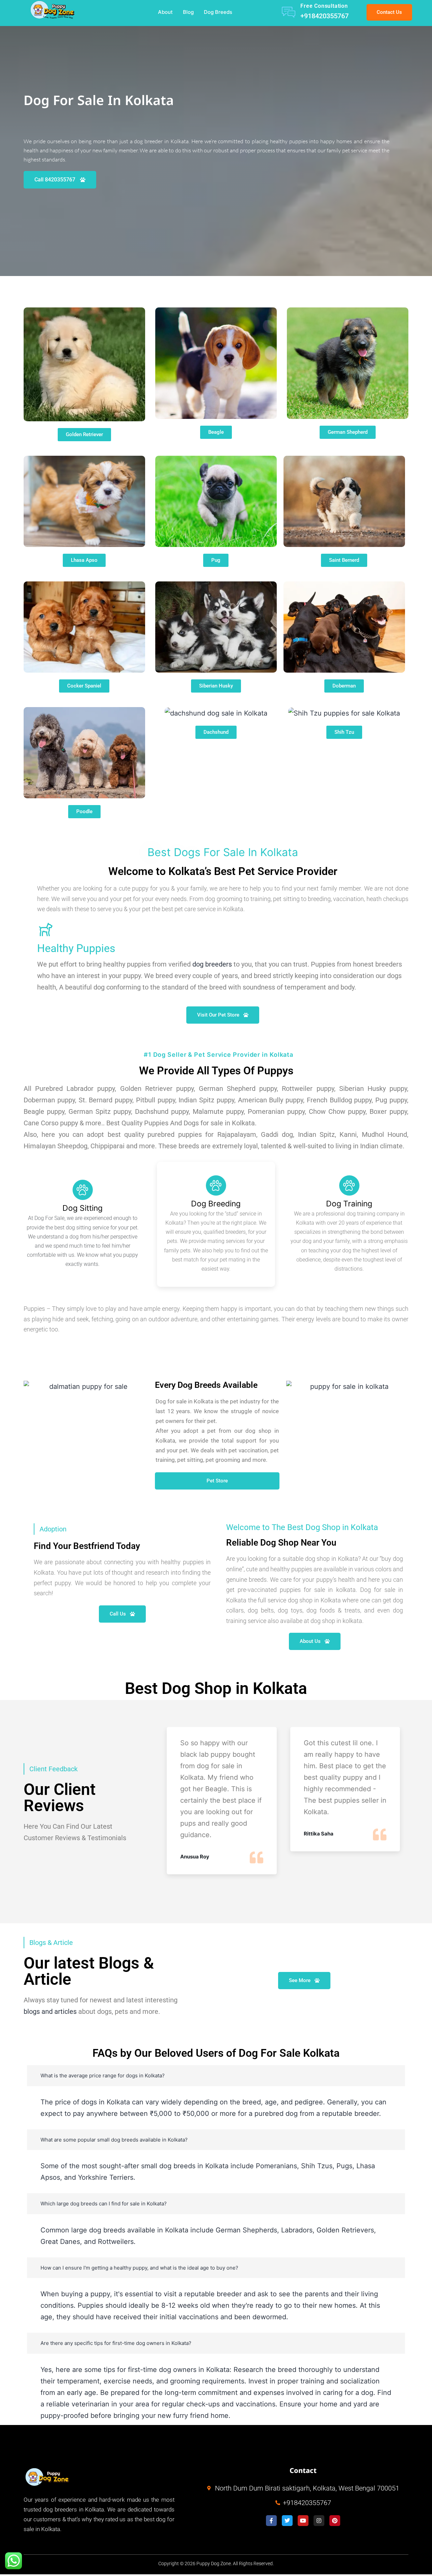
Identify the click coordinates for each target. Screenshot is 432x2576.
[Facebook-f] (271, 2521)
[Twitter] (287, 2521)
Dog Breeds (218, 12)
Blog (188, 12)
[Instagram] (319, 2521)
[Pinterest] (335, 2521)
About (165, 12)
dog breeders (212, 964)
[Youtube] (303, 2521)
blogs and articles (50, 2011)
